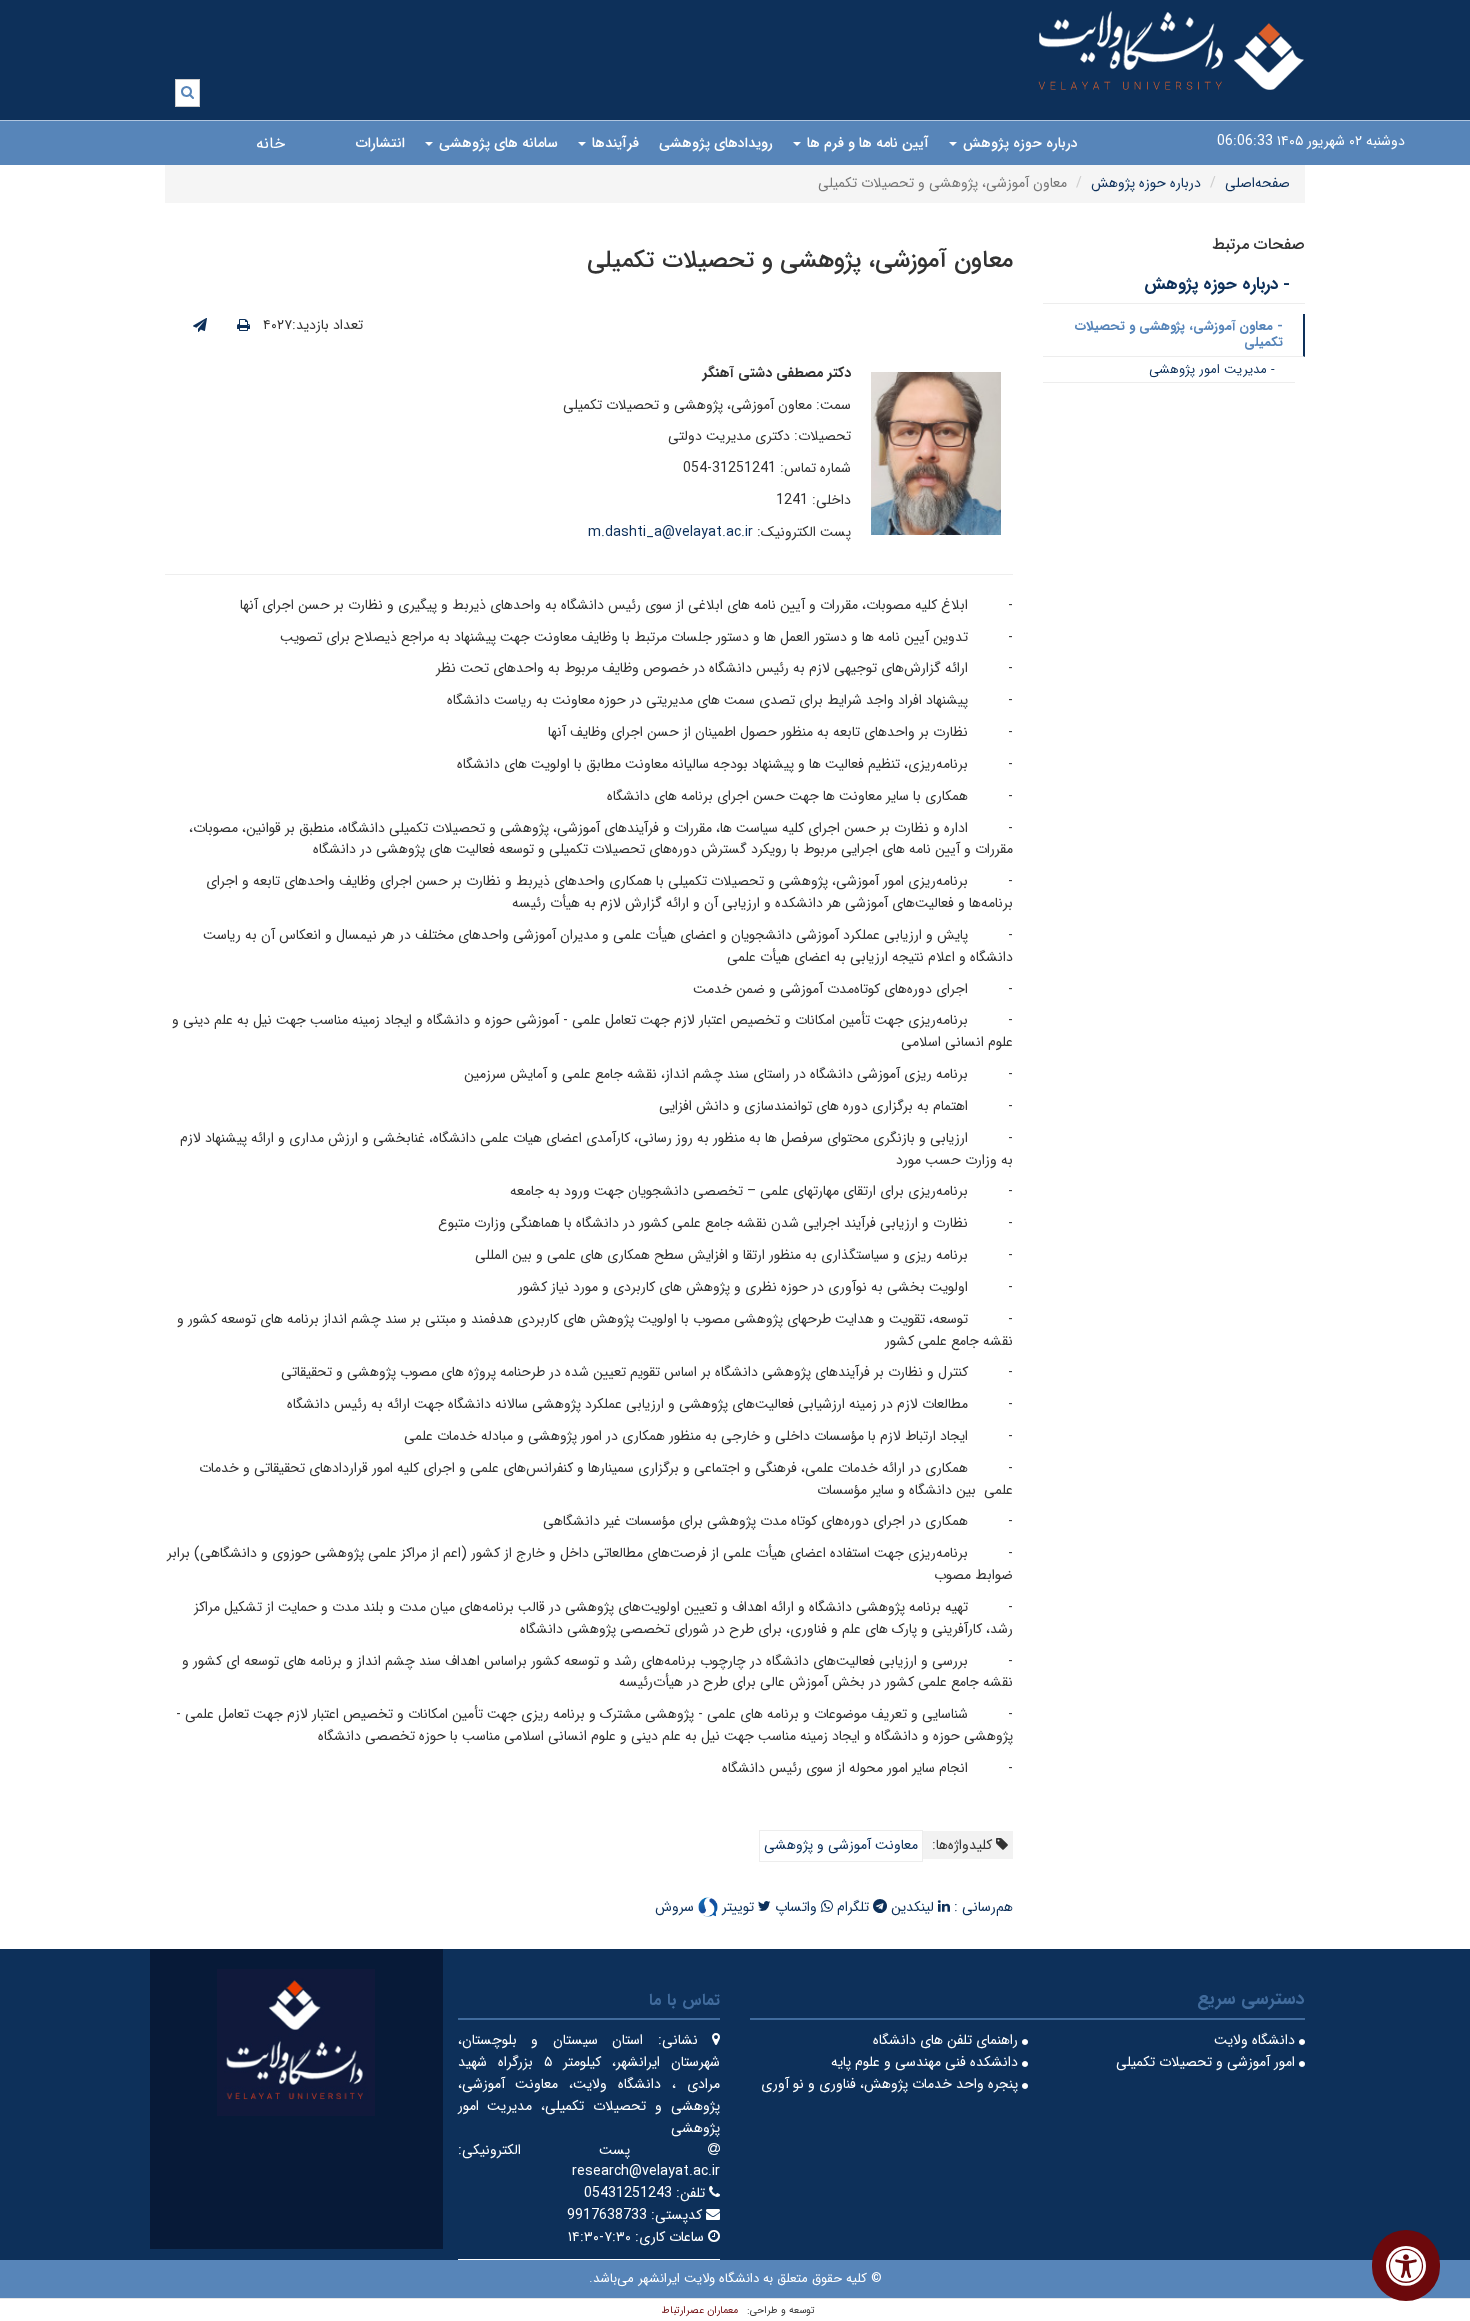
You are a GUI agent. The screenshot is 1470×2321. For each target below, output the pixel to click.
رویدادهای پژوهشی (716, 143)
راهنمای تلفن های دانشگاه (947, 2040)
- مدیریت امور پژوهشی (1212, 369)
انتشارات (380, 143)
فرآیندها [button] (613, 143)
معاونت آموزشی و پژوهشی (841, 1845)
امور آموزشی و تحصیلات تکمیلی (1207, 2062)
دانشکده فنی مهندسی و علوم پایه (926, 2062)
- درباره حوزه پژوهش (1217, 284)
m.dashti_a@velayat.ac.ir (670, 532)
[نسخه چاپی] (243, 326)
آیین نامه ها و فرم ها (866, 143)
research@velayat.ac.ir (646, 2171)
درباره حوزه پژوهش (1018, 143)
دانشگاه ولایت (1256, 2040)
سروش (676, 1907)
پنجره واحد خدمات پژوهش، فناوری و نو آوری (891, 2084)
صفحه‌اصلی (1257, 183)
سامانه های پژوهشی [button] (496, 143)
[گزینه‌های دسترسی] (1406, 2265)
